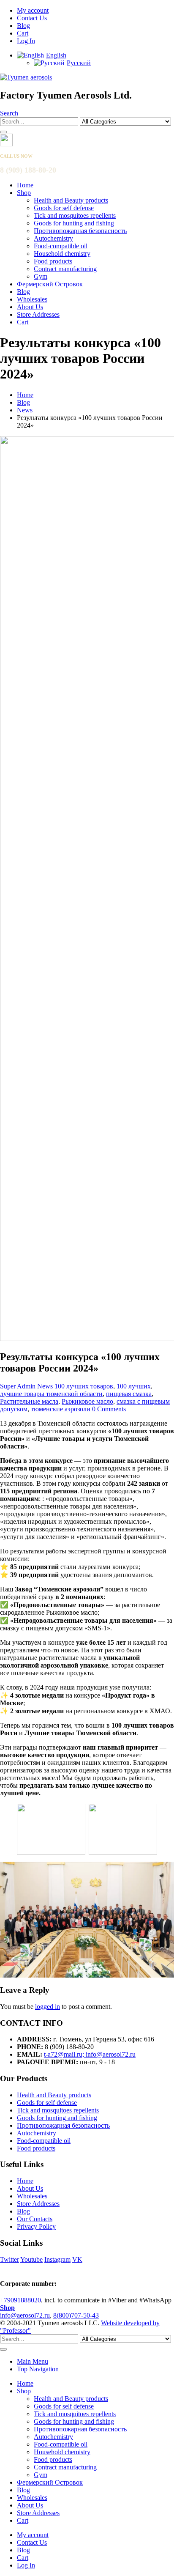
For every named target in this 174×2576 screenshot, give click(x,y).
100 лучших (134, 1386)
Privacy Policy (36, 2226)
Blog (23, 26)
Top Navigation (38, 2369)
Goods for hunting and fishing (74, 223)
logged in (48, 2007)
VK (77, 2259)
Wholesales (32, 299)
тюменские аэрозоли (61, 1409)
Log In (26, 41)
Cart (23, 33)
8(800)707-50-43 (76, 2315)
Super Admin (18, 1386)
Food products (53, 261)
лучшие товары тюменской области (51, 1394)
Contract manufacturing (65, 269)
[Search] (3, 132)
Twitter (10, 2259)
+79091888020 (20, 2300)
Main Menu (33, 2361)
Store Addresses (38, 314)
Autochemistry (53, 238)
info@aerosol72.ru (25, 2315)
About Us (30, 307)
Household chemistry (62, 254)
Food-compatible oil (61, 246)
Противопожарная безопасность (80, 231)
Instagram (57, 2259)
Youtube (31, 2259)
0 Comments (109, 1409)
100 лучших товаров (84, 1386)
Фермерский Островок (50, 284)
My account (33, 10)
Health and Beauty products (71, 200)
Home (25, 185)
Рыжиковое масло (87, 1401)
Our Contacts (35, 2219)
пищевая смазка (129, 1394)
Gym (41, 276)
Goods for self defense (64, 208)
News (45, 1386)
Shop (24, 193)
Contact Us (32, 18)
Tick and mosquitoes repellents (75, 215)
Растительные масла (29, 1401)
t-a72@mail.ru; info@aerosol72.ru (90, 2054)
